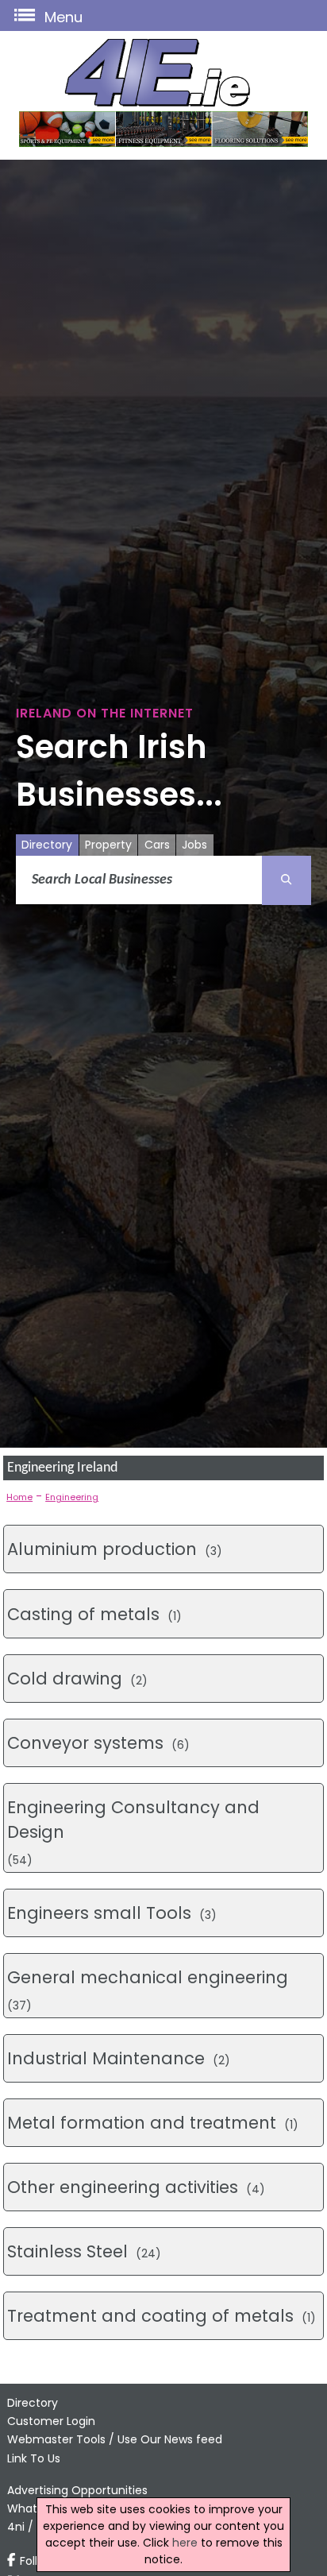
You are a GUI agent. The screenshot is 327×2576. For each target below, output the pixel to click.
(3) (115, 1549)
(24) (84, 2251)
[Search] (287, 880)
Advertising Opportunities (77, 2490)
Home (19, 1497)
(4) (136, 2187)
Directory (47, 845)
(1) (94, 1614)
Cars (157, 845)
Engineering (72, 1497)
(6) (98, 1743)
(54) (133, 1832)
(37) (148, 1990)
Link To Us (34, 2458)
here (185, 2543)
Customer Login (51, 2421)
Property (108, 845)
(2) (77, 1679)
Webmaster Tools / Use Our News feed (115, 2439)
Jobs (194, 845)
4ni (16, 2527)
